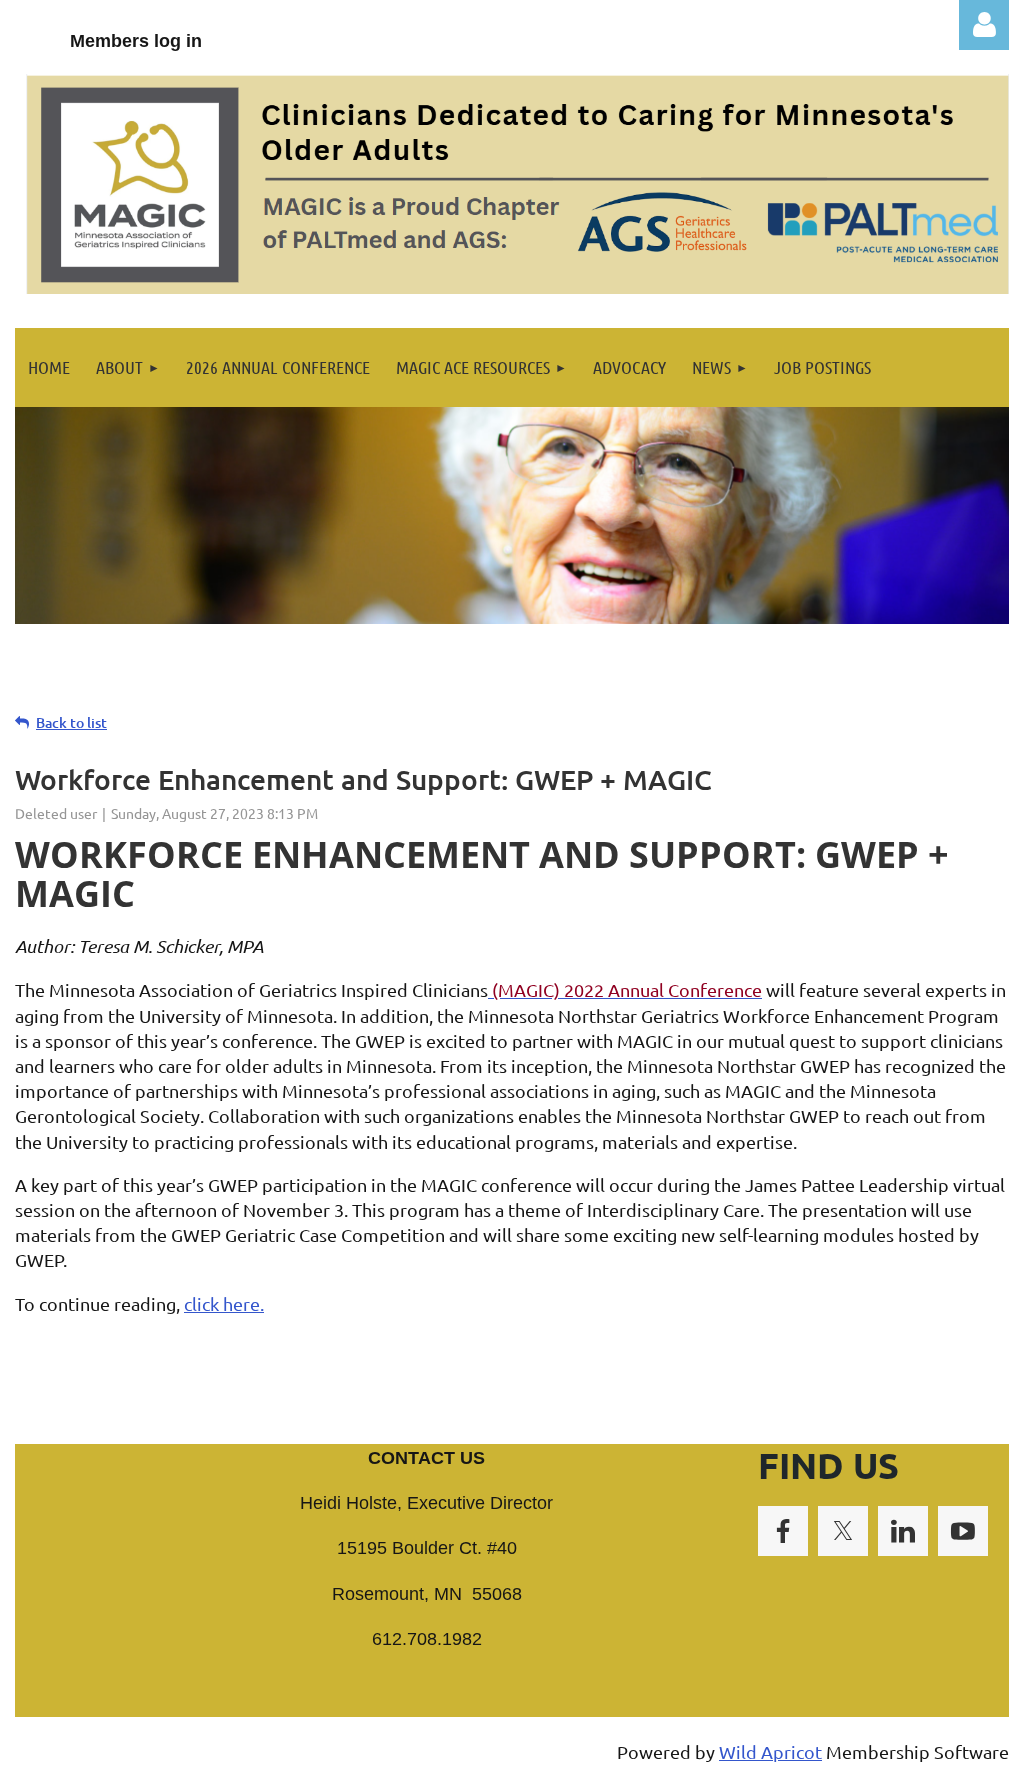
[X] (843, 1531)
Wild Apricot (770, 1751)
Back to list (71, 722)
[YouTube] (963, 1531)
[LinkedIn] (903, 1531)
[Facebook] (783, 1531)
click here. (224, 1303)
